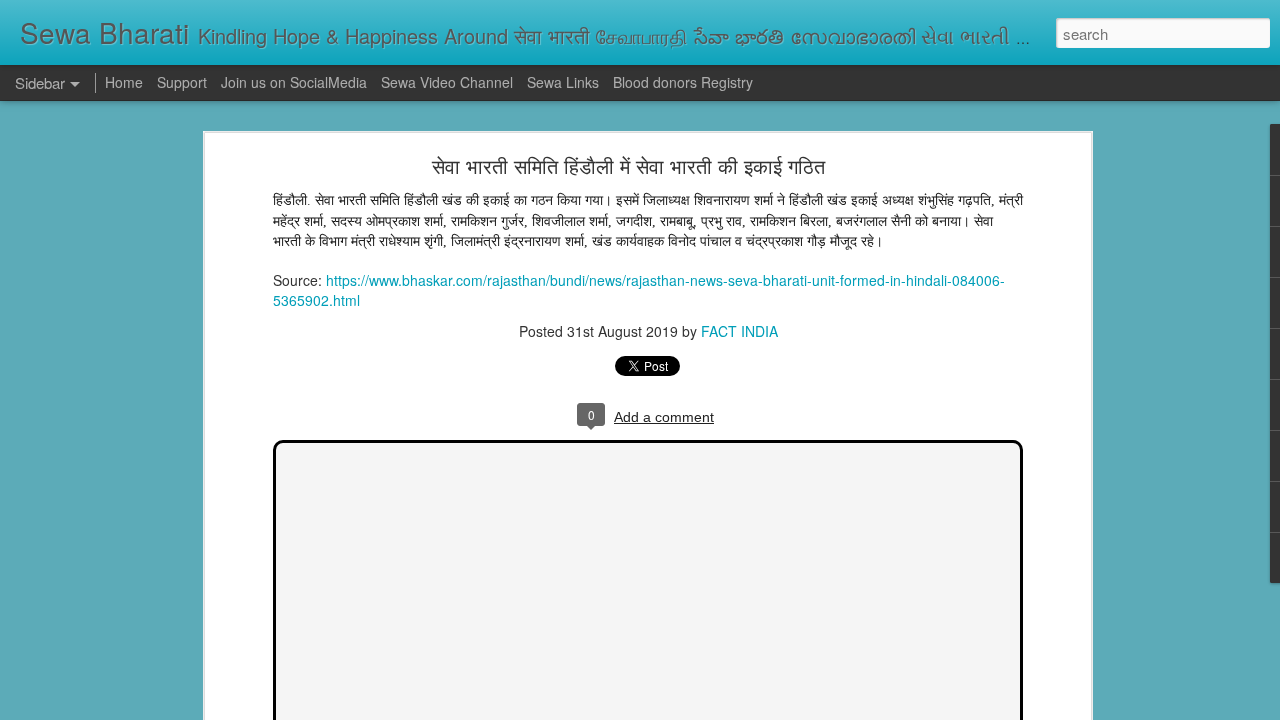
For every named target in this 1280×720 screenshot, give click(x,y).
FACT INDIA (739, 331)
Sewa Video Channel (447, 82)
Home (124, 82)
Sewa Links (565, 82)
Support (182, 82)
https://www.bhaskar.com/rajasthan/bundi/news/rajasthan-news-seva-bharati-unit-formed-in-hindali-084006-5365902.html (639, 290)
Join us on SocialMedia (294, 82)
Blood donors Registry (683, 82)
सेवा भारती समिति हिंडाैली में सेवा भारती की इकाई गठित (628, 165)
